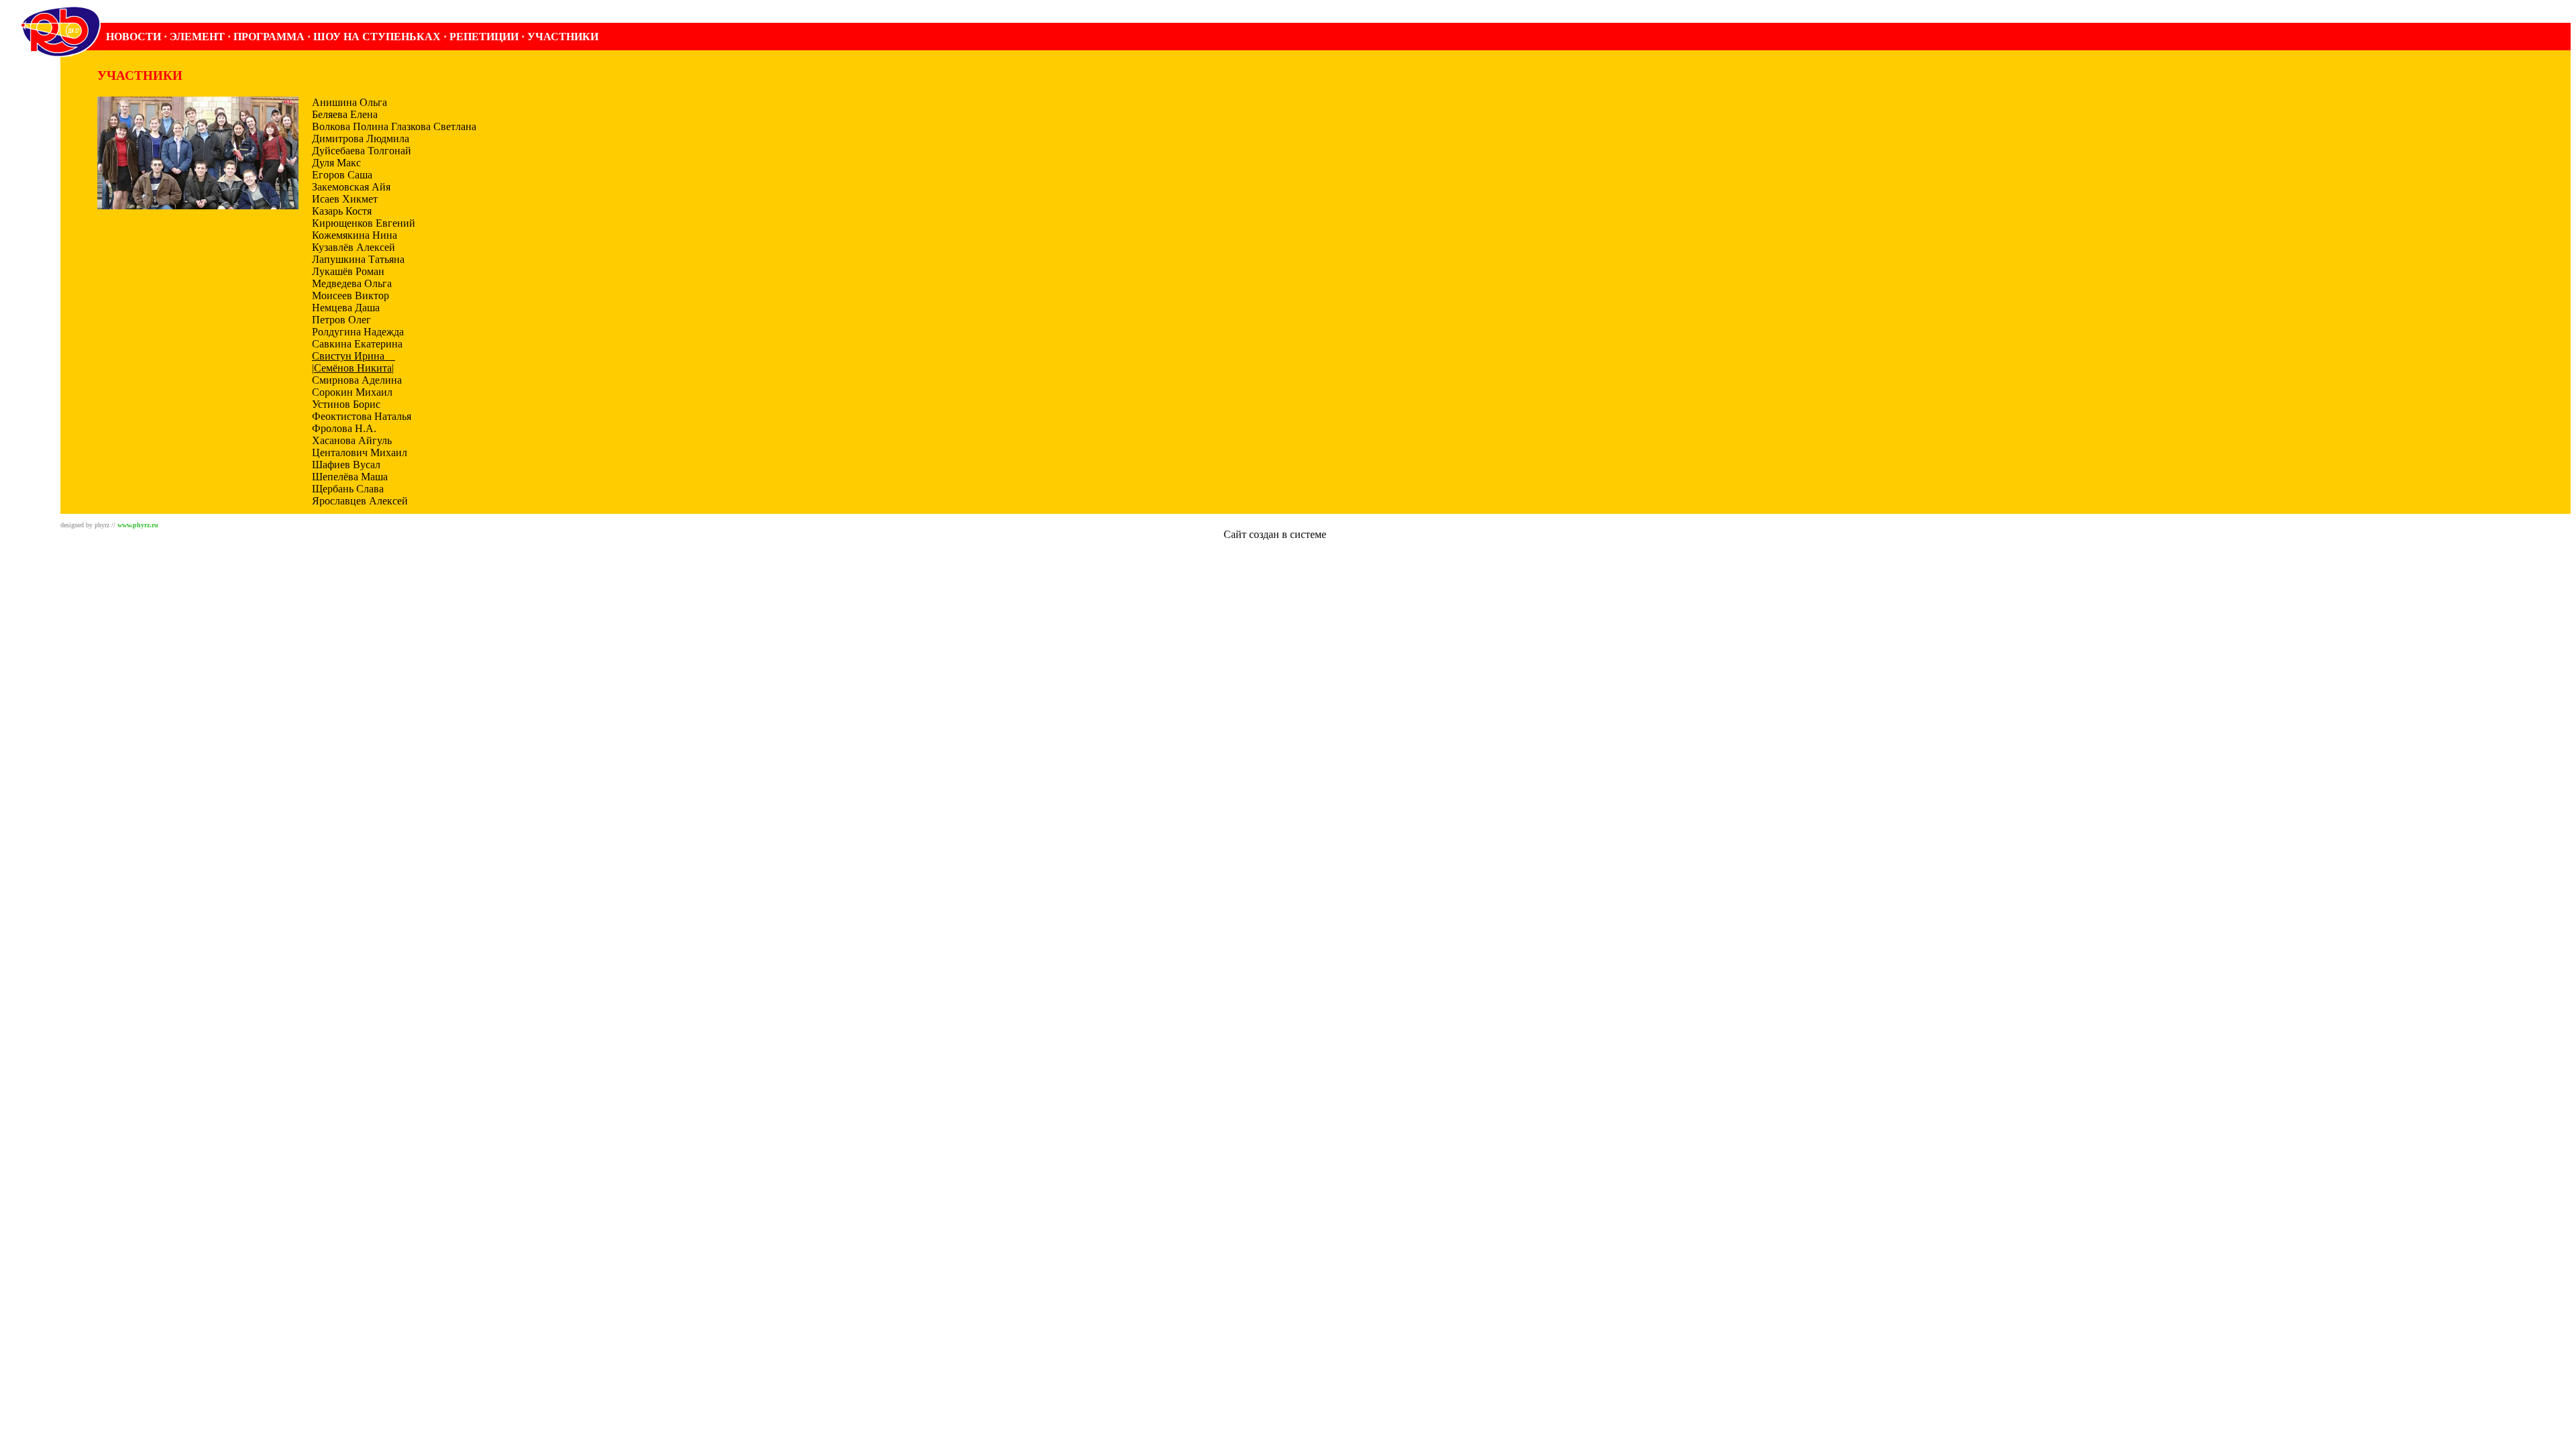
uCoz (1341, 534)
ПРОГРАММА (269, 37)
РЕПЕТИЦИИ (484, 37)
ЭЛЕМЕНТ (197, 37)
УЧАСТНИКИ (563, 37)
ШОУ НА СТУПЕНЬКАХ (377, 37)
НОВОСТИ (133, 37)
